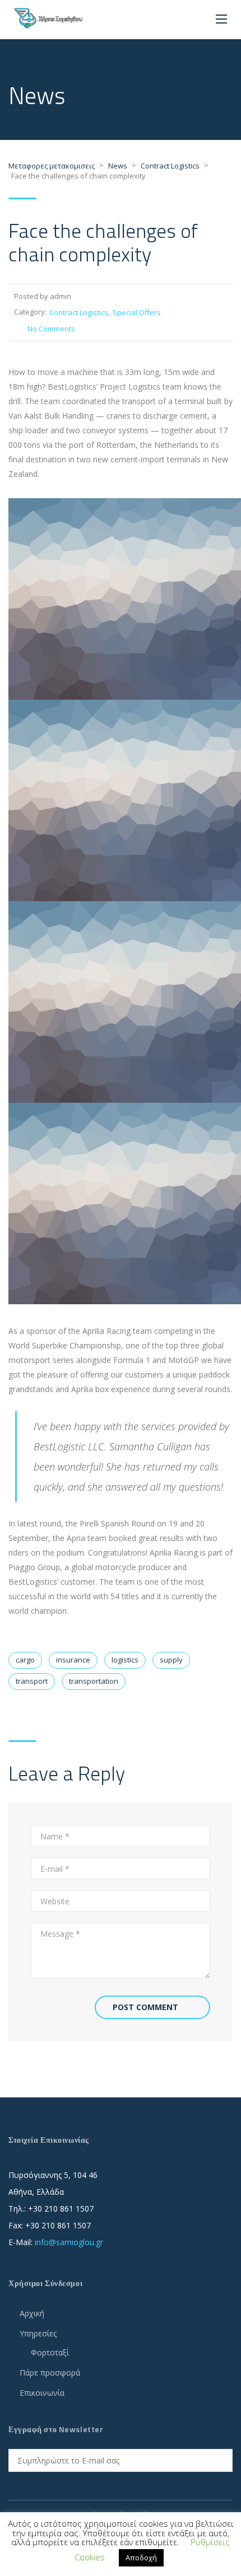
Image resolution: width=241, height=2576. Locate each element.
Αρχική (32, 2313)
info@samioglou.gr (69, 2242)
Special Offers (137, 312)
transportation (94, 1681)
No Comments (51, 329)
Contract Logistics (79, 312)
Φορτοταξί (50, 2352)
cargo (25, 1660)
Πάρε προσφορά (50, 2373)
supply (171, 1660)
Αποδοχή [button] (141, 2558)
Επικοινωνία (42, 2393)
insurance (73, 1660)
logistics (125, 1660)
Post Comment (145, 2007)
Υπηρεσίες (38, 2333)
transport (32, 1681)
